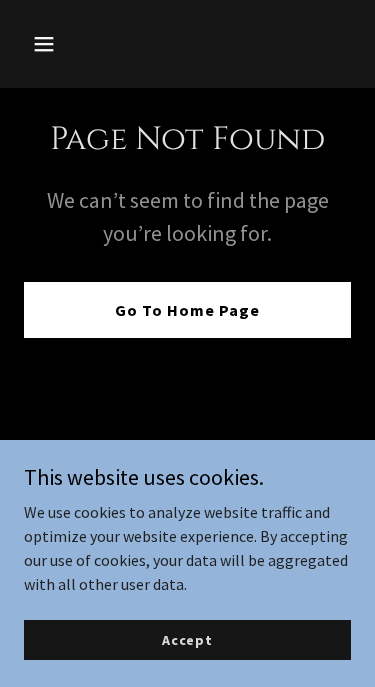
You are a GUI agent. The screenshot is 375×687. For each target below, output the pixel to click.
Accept (187, 639)
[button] (48, 44)
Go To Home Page (187, 310)
